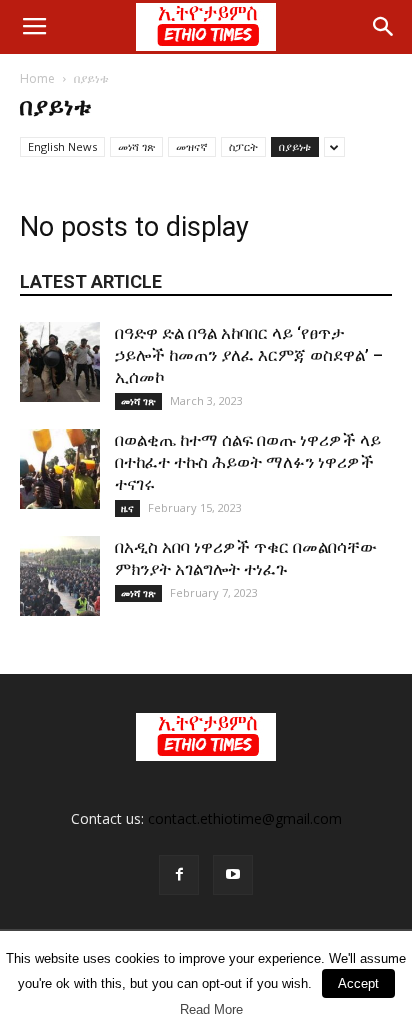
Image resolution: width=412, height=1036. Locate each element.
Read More (211, 1009)
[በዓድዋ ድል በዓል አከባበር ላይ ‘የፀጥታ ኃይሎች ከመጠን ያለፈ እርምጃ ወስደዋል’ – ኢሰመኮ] (60, 362)
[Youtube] (233, 875)
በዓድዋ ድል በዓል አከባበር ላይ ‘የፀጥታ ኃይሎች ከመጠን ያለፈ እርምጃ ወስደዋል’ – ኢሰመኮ (249, 355)
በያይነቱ (295, 146)
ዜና (127, 508)
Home (37, 78)
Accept (358, 983)
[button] (384, 27)
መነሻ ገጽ (136, 146)
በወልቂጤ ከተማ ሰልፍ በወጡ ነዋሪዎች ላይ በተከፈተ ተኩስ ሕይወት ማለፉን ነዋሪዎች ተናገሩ (248, 462)
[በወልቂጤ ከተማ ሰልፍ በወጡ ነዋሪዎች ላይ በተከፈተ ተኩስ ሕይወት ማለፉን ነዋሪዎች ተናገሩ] (60, 469)
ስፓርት (243, 146)
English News (62, 146)
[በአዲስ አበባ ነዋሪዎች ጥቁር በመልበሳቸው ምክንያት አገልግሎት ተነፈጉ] (60, 576)
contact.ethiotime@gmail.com (245, 818)
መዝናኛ (192, 146)
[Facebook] (179, 875)
